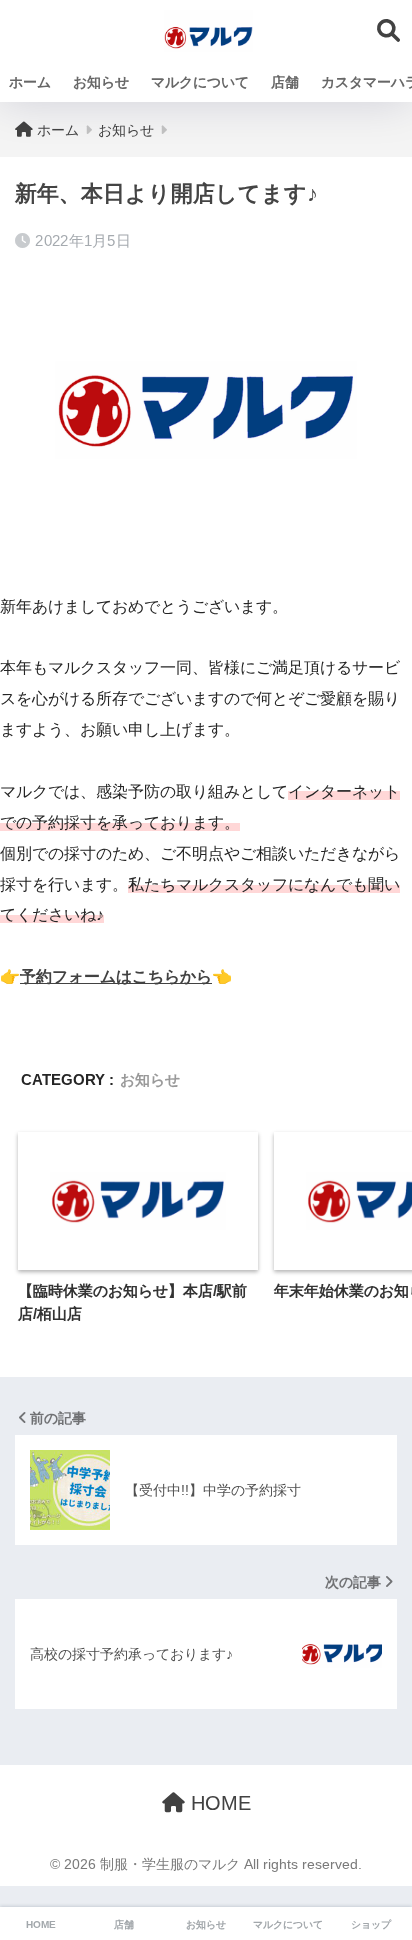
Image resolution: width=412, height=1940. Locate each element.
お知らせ (101, 82)
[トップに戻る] (27, 1843)
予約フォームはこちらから (116, 976)
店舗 (285, 82)
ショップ (371, 1924)
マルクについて (200, 82)
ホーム (30, 82)
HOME (218, 1803)
